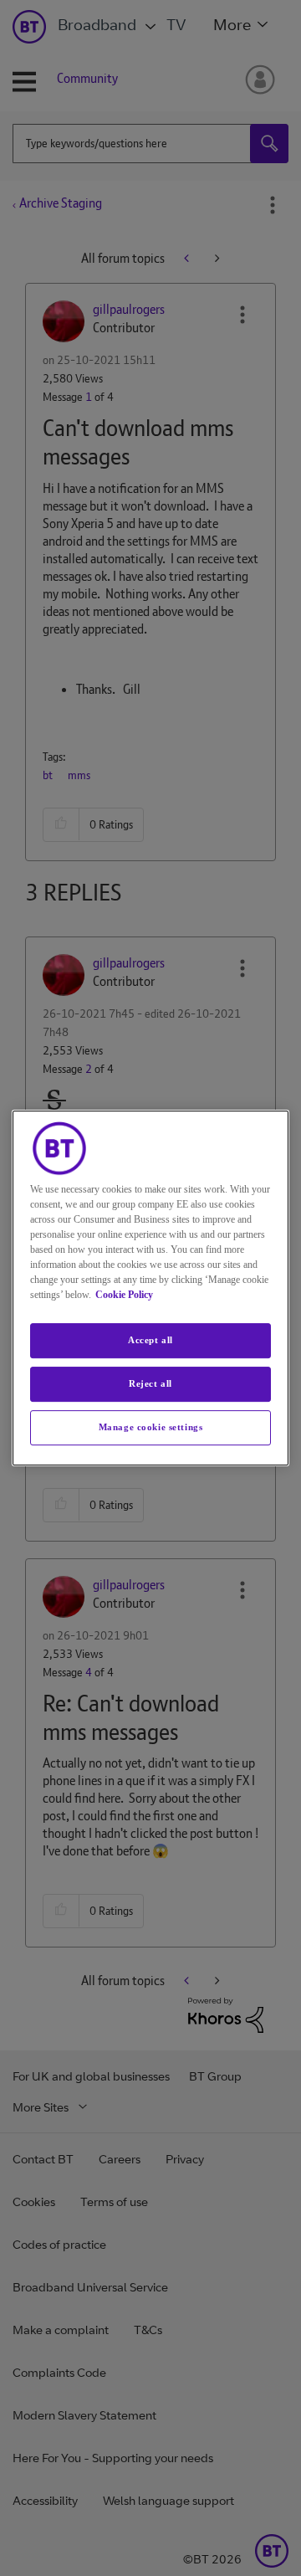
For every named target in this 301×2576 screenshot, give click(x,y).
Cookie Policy (124, 1295)
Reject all (150, 1383)
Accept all (150, 1340)
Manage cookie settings (151, 1427)
